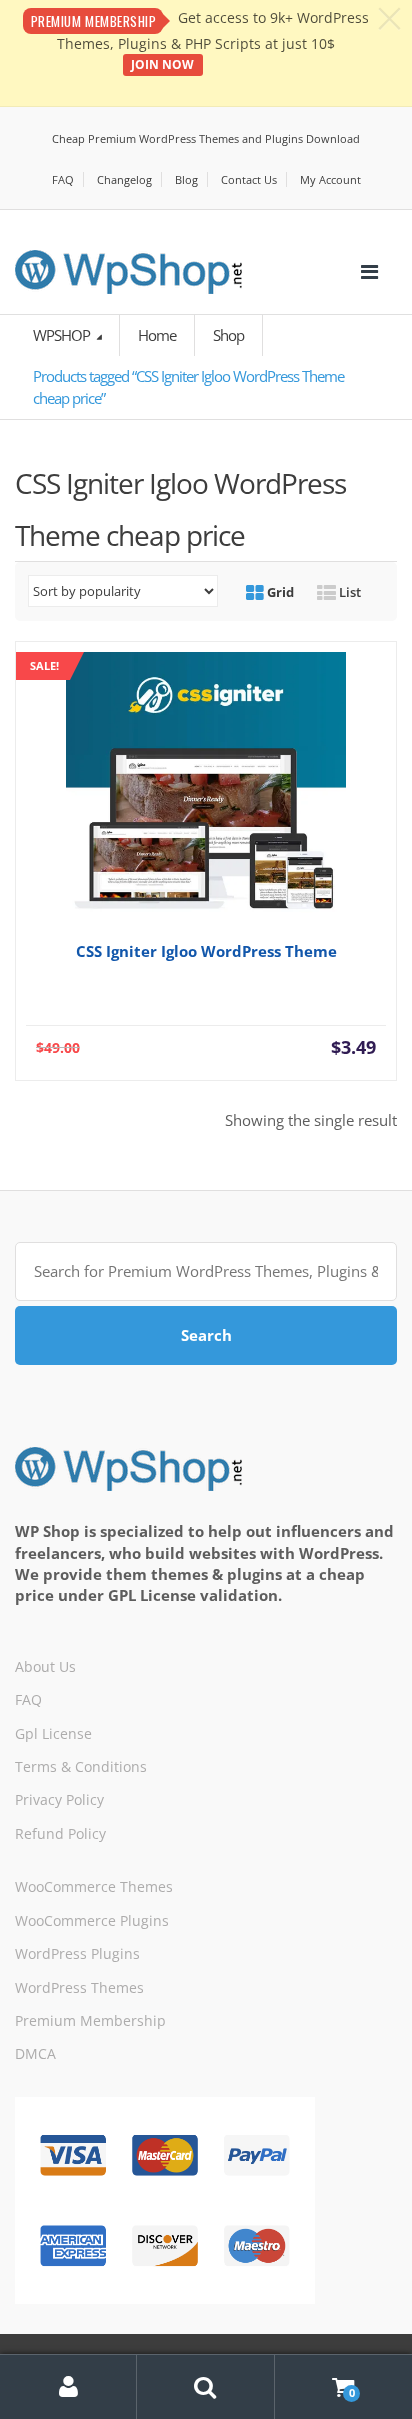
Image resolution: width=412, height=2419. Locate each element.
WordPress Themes (79, 1987)
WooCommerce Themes (94, 1886)
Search (206, 1335)
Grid (279, 592)
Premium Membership (90, 2020)
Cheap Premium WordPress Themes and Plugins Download (206, 138)
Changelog (124, 179)
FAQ (63, 179)
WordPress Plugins (77, 1953)
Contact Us (249, 179)
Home (157, 335)
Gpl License (53, 1733)
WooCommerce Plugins (92, 1920)
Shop (228, 335)
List (348, 592)
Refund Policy (60, 1833)
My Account (330, 179)
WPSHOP (63, 335)
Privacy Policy (59, 1799)
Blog (186, 179)
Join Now (162, 64)
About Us (45, 1666)
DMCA (35, 2053)
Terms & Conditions (81, 1766)
